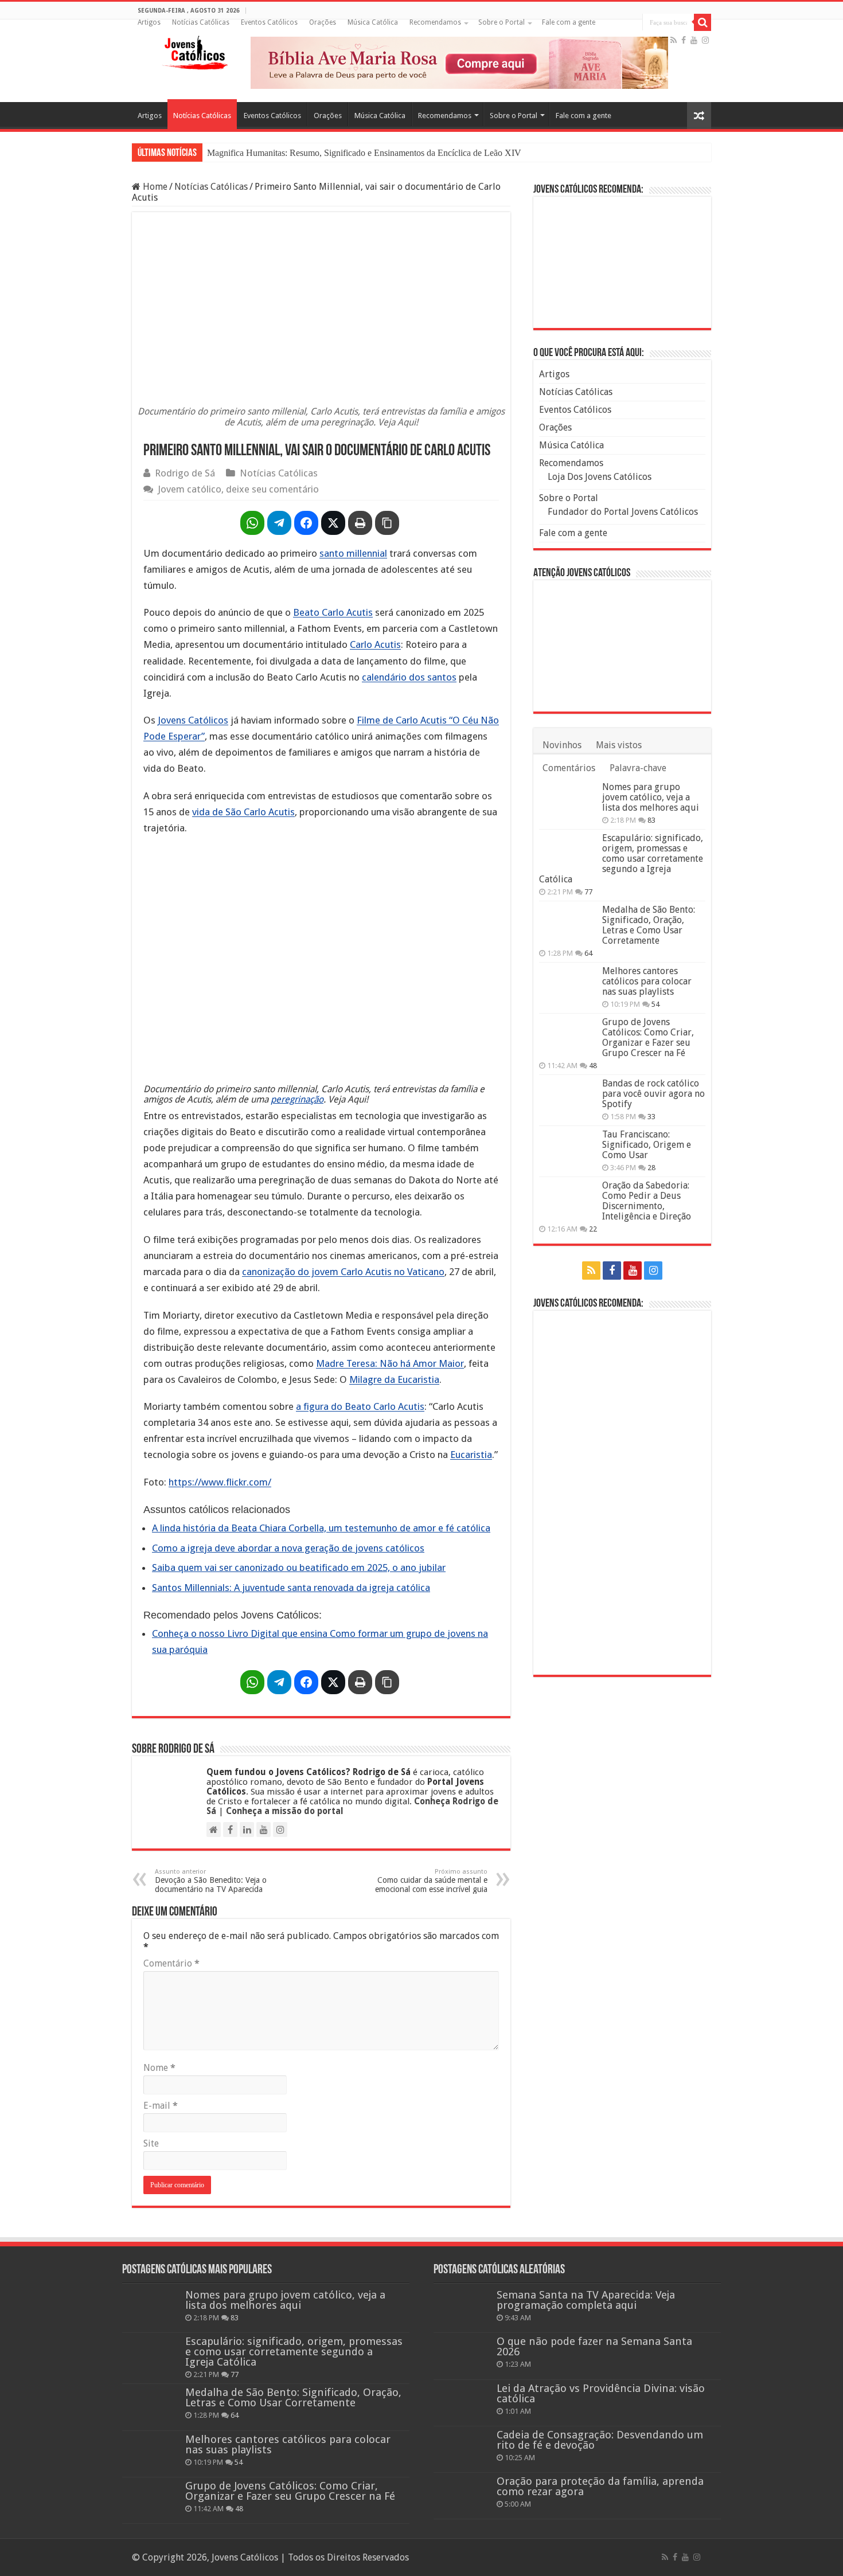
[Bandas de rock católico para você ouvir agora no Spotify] (568, 1098)
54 (655, 1004)
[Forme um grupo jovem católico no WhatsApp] (622, 1492)
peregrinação (297, 1099)
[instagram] (705, 40)
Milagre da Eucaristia (394, 1379)
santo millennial (353, 553)
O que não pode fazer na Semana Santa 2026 (594, 2346)
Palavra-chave (638, 768)
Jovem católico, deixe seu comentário (238, 489)
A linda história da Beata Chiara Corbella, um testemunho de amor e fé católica (321, 1528)
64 (588, 953)
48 (593, 1066)
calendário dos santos (409, 677)
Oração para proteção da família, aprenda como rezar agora (600, 2486)
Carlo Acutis (375, 644)
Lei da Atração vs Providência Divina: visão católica (601, 2393)
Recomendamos (435, 22)
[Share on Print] (360, 523)
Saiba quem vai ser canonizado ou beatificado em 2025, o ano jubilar (299, 1568)
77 (588, 892)
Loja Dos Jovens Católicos (600, 477)
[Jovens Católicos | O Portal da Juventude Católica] (195, 50)
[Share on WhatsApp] (252, 523)
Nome (159, 2068)
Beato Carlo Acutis (333, 612)
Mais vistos (619, 745)
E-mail (161, 2106)
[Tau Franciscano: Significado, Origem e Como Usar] (568, 1149)
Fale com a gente (569, 22)
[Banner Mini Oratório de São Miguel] (622, 262)
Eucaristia (471, 1455)
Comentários (569, 768)
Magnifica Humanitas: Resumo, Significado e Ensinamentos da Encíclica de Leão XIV (364, 153)
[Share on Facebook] (306, 523)
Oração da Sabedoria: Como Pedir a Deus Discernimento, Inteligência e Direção (647, 1201)
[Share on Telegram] (279, 523)
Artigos (149, 22)
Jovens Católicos (193, 720)
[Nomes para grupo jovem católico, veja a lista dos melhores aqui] (568, 802)
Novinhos (562, 745)
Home (154, 187)
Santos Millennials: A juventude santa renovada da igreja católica (291, 1588)
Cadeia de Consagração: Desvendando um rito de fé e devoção (600, 2440)
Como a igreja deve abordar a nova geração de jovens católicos (288, 1548)
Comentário (171, 1963)
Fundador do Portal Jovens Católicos (623, 512)
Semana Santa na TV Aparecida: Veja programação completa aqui (586, 2300)
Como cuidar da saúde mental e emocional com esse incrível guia (431, 1881)
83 (651, 820)
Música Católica (373, 22)
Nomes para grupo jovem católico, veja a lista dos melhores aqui (651, 797)
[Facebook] (684, 40)
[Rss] (674, 40)
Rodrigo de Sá (185, 473)
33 (651, 1117)
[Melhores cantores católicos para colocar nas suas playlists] (568, 986)
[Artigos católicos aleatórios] (699, 116)
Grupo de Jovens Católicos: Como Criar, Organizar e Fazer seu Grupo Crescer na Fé (648, 1037)
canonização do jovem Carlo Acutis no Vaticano (343, 1272)
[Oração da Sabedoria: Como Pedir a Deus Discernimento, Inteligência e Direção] (568, 1200)
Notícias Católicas (201, 22)
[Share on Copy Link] (387, 523)
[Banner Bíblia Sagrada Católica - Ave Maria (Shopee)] (459, 62)
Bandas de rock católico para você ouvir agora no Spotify (653, 1094)
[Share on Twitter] (333, 523)
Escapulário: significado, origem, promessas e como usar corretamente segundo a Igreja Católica (621, 859)
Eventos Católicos (269, 22)
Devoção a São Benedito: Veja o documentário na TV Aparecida (211, 1881)
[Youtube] (694, 40)
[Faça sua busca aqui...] (702, 22)
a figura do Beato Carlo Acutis (360, 1406)
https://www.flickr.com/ (220, 1482)
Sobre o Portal (501, 22)
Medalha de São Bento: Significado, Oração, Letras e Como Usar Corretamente (649, 925)
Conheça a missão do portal (285, 1811)
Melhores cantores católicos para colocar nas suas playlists (647, 981)
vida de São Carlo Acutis (243, 812)
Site (151, 2143)
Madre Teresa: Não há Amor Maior (390, 1363)
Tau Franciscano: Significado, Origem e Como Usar (647, 1145)
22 (593, 1229)
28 (651, 1168)
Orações (323, 22)
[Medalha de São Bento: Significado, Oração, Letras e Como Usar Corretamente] (568, 924)
